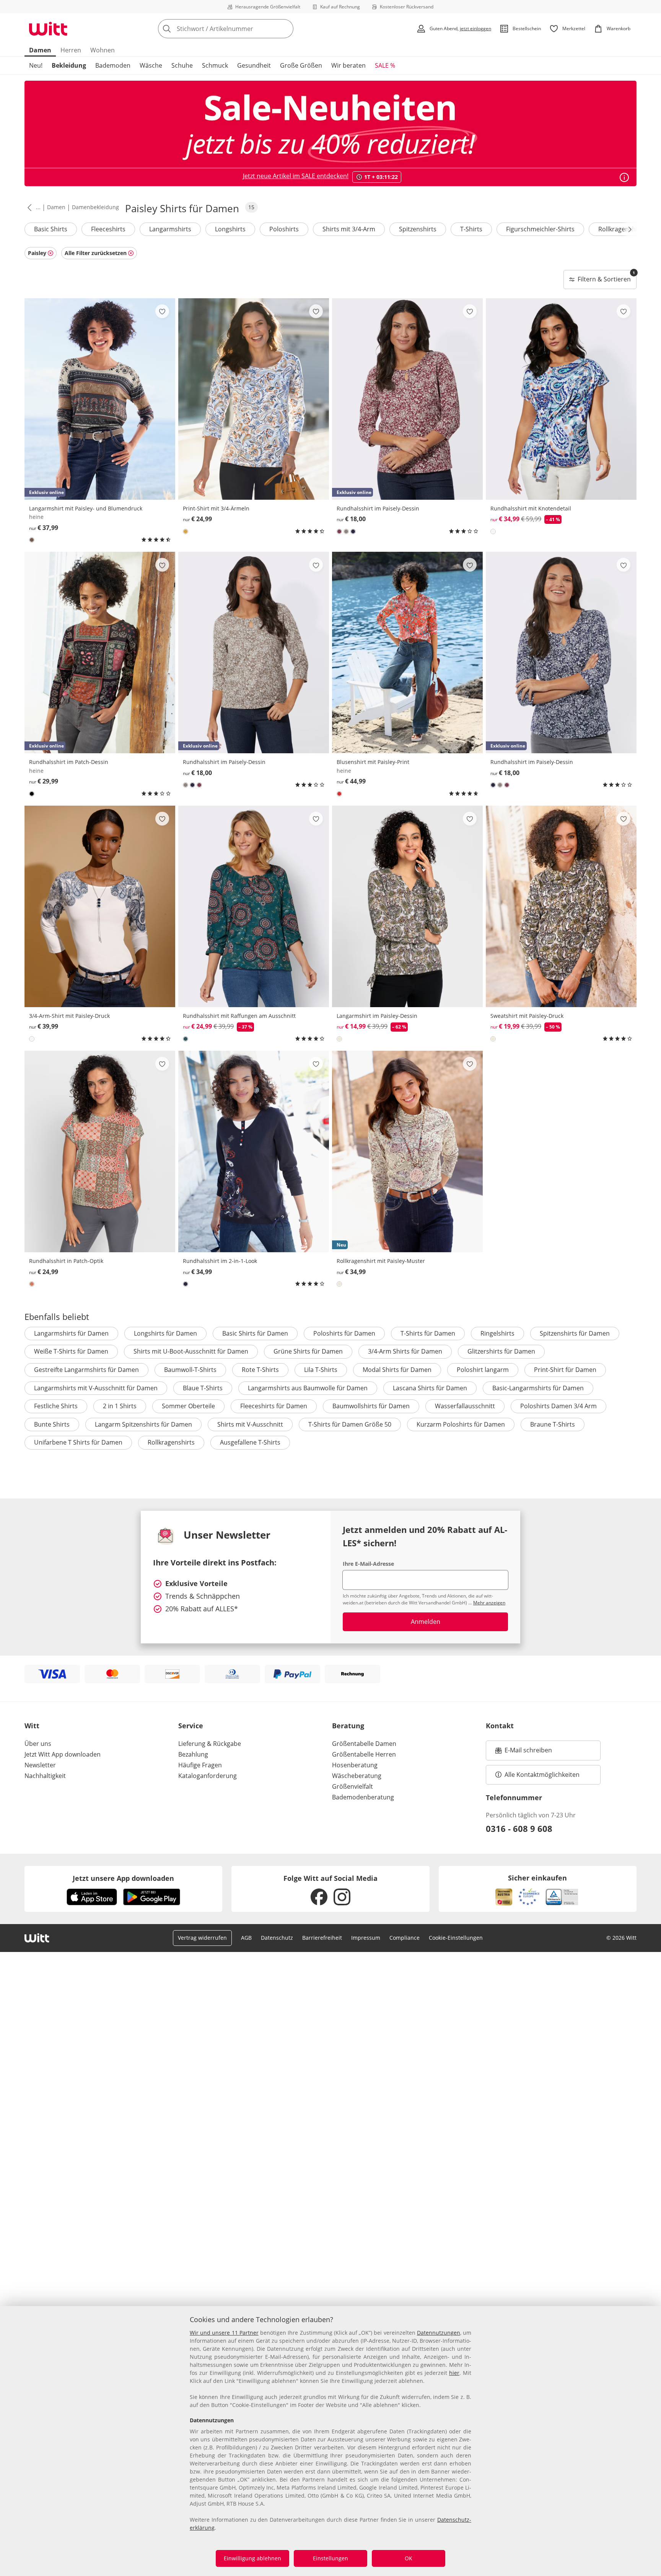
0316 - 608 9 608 (519, 1828)
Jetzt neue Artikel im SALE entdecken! (296, 176)
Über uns (38, 1744)
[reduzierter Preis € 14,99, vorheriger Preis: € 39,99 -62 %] (407, 906)
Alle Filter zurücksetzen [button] (96, 253)
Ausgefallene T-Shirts (250, 1442)
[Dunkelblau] (353, 531)
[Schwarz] (32, 794)
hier (454, 2373)
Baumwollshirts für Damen (371, 1406)
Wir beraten (348, 65)
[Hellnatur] (493, 531)
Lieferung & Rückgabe (210, 1744)
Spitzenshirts (418, 229)
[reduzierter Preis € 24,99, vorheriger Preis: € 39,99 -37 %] (254, 906)
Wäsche (151, 65)
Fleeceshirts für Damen (274, 1406)
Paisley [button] (37, 253)
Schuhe (182, 65)
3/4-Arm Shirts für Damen (405, 1351)
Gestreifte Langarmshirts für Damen (86, 1370)
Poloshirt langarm (483, 1370)
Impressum (366, 1938)
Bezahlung (193, 1754)
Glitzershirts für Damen (501, 1351)
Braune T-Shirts (553, 1424)
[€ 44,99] (407, 653)
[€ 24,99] (254, 399)
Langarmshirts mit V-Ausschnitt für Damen (96, 1388)
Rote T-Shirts (260, 1370)
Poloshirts (284, 229)
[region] (330, 2441)
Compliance (405, 1938)
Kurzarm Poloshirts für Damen (461, 1424)
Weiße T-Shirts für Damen (71, 1351)
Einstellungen (330, 2558)
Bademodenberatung (363, 1797)
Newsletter (40, 1765)
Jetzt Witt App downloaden (63, 1754)
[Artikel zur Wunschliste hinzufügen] (162, 311)
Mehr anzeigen (489, 1603)
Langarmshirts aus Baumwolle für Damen (308, 1388)
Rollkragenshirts (622, 229)
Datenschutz (277, 1938)
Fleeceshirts (108, 229)
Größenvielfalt (352, 1786)
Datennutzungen (439, 2333)
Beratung (348, 1726)
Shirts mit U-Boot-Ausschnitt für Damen (191, 1351)
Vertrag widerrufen (202, 1938)
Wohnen (103, 50)
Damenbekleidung (95, 207)
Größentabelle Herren (364, 1754)
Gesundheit (254, 65)
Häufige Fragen (200, 1765)
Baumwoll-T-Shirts (190, 1370)
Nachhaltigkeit (45, 1776)
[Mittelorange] (32, 1284)
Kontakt (500, 1726)
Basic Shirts (51, 229)
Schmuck (215, 65)
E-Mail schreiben (524, 1752)
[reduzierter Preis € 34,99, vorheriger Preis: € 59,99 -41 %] (561, 399)
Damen (40, 50)
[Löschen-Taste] (285, 29)
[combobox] (243, 29)
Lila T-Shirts (321, 1370)
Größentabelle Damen (364, 1744)
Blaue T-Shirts (203, 1388)
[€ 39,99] (100, 906)
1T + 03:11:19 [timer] (381, 177)
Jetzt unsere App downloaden (123, 1878)
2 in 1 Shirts (120, 1406)
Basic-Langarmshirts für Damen (538, 1388)
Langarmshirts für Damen (71, 1333)
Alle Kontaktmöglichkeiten (542, 1775)
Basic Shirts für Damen (255, 1333)
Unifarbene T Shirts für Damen (78, 1442)
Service (191, 1726)
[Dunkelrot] (339, 531)
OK (409, 2558)
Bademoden (113, 65)
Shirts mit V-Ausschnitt (250, 1424)
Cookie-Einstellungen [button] (456, 1938)
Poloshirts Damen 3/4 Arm (558, 1406)
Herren (71, 50)
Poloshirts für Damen (344, 1333)
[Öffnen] (624, 177)
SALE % (385, 65)
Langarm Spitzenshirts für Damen (143, 1424)
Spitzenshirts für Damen (575, 1333)
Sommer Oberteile (188, 1406)
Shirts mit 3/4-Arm (349, 229)
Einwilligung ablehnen (252, 2558)
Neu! (36, 65)
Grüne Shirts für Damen (308, 1351)
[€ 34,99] (254, 1151)
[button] (28, 207)
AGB (246, 1938)
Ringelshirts (497, 1333)
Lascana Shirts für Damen (430, 1388)
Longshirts (230, 229)
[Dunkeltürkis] (186, 1039)
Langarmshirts (170, 229)
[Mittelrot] (339, 794)
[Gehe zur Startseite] (48, 29)
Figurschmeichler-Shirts (540, 229)
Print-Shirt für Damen (565, 1370)
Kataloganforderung (208, 1776)
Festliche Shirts (56, 1406)
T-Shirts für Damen (428, 1333)
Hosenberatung (355, 1765)
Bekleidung (69, 65)
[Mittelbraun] (32, 540)
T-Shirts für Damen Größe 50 (350, 1424)
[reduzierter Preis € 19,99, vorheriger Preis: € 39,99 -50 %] (561, 906)
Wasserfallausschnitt (465, 1406)
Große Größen (301, 65)
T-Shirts (471, 229)
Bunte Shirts (52, 1424)
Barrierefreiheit (322, 1938)
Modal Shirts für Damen (397, 1370)
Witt (32, 1726)
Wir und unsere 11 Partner (224, 2333)
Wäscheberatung (357, 1776)
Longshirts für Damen (165, 1333)
